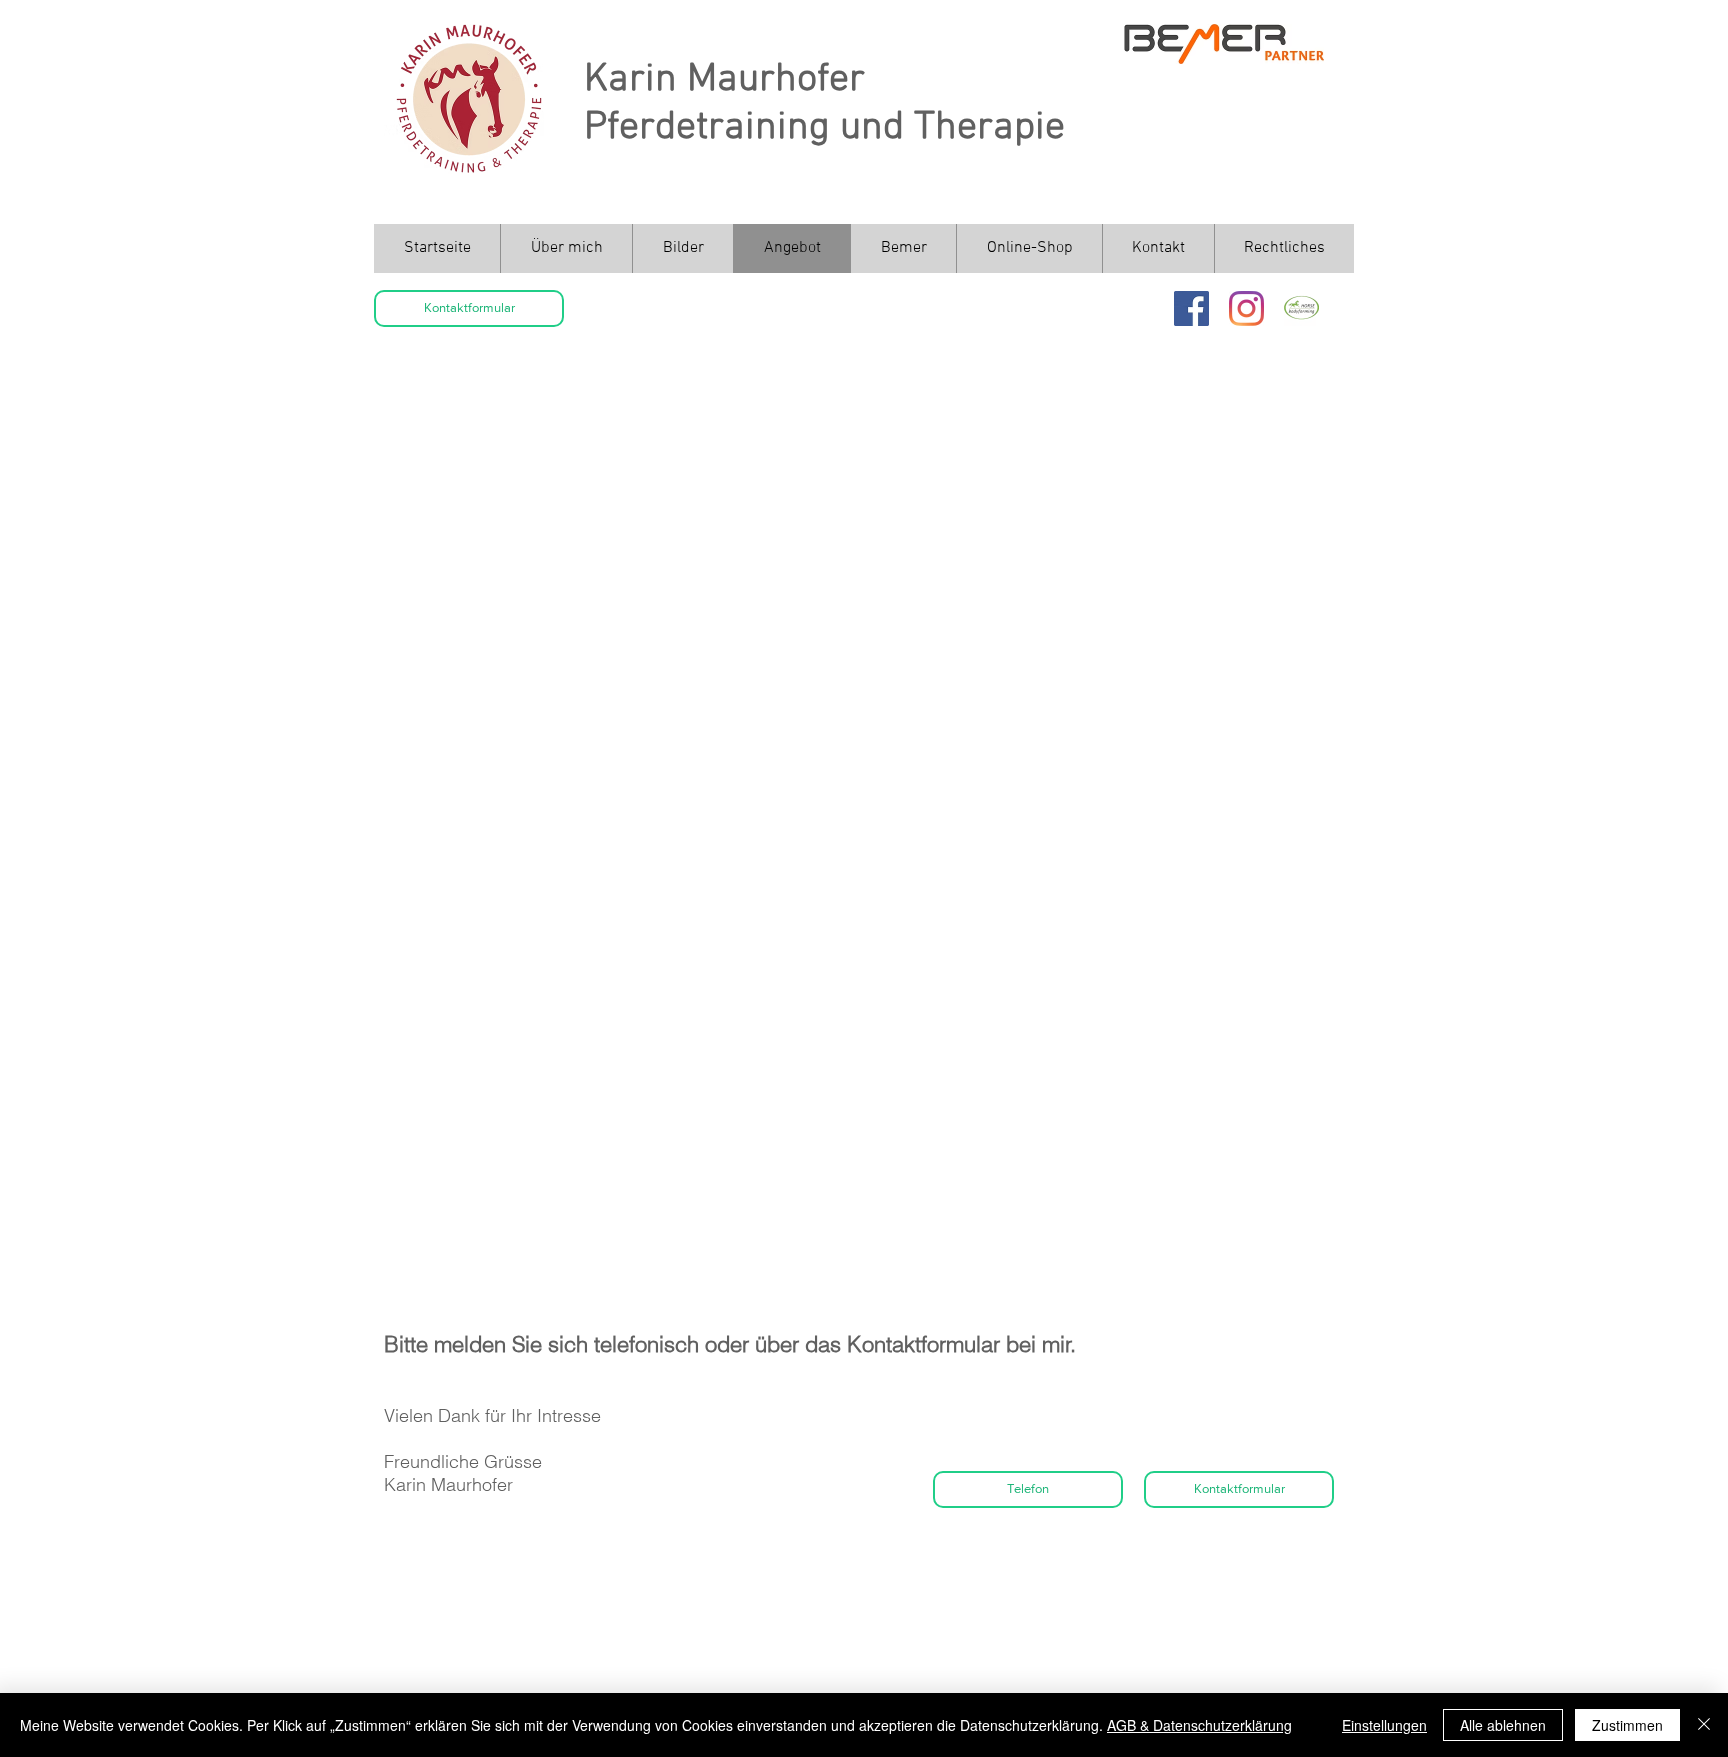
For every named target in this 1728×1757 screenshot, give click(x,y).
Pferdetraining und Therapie (824, 128)
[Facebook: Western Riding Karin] (1191, 308)
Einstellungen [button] (1384, 1725)
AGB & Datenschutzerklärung (1199, 1725)
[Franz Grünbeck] (1301, 308)
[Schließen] (1704, 1725)
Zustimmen (1627, 1725)
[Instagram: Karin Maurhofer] (1246, 308)
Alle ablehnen (1503, 1725)
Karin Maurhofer (724, 80)
